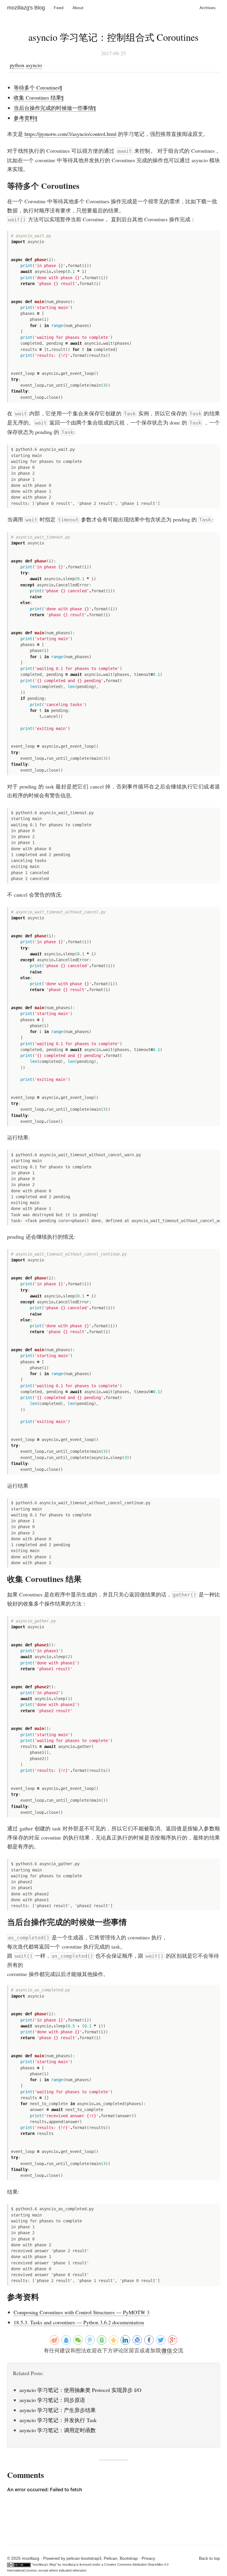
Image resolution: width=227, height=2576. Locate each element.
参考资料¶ (25, 118)
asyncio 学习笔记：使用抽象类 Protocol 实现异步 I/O (80, 2390)
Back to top (209, 2558)
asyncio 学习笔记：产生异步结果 (58, 2410)
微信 (167, 2350)
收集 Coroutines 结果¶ (39, 97)
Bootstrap (129, 2558)
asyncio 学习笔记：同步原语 (52, 2400)
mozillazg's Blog (26, 8)
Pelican (111, 2558)
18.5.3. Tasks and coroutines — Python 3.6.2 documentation (79, 2322)
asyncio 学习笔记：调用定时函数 (58, 2430)
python (17, 65)
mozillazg (69, 2564)
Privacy (148, 2558)
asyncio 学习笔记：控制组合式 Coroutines (113, 37)
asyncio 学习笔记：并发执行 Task (58, 2420)
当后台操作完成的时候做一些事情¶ (55, 108)
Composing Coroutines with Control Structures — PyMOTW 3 (82, 2312)
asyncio (34, 65)
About (78, 8)
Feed (59, 8)
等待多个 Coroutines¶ (38, 87)
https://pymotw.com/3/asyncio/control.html (70, 134)
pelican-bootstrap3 (84, 2558)
